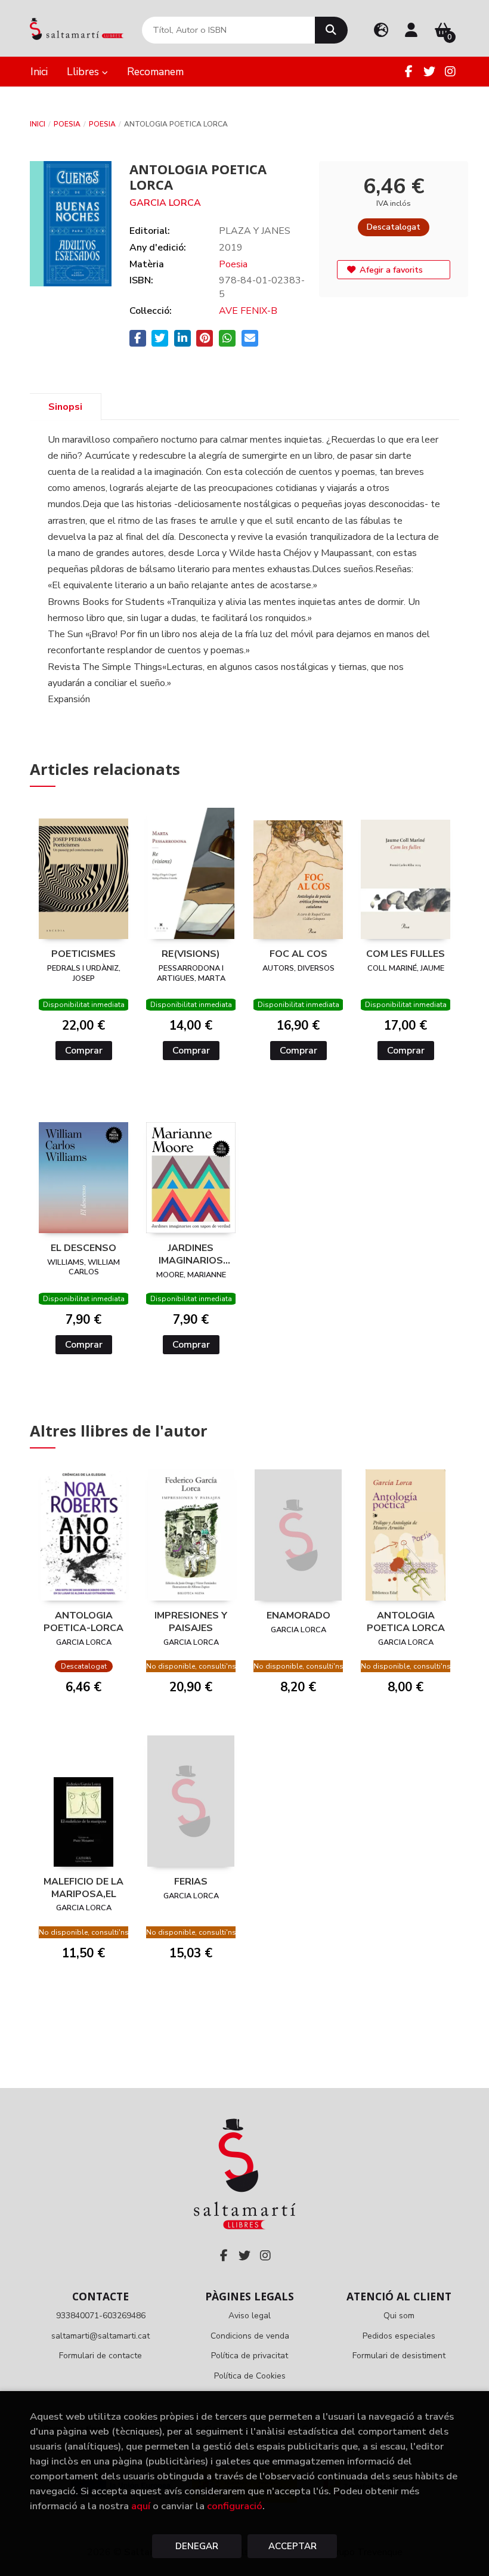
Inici (38, 124)
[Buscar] (331, 30)
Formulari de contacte (100, 2356)
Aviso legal (250, 2316)
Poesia (67, 124)
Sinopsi (65, 407)
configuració (235, 2506)
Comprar (84, 1051)
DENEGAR (197, 2546)
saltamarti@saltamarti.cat (100, 2336)
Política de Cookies (250, 2376)
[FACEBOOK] (408, 72)
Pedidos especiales (399, 2336)
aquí (141, 2506)
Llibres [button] (84, 72)
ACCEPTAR (293, 2546)
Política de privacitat (250, 2356)
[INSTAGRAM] (450, 72)
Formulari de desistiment (399, 2356)
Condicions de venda (250, 2336)
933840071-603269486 (101, 2316)
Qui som (399, 2316)
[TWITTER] (429, 72)
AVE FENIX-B (248, 311)
